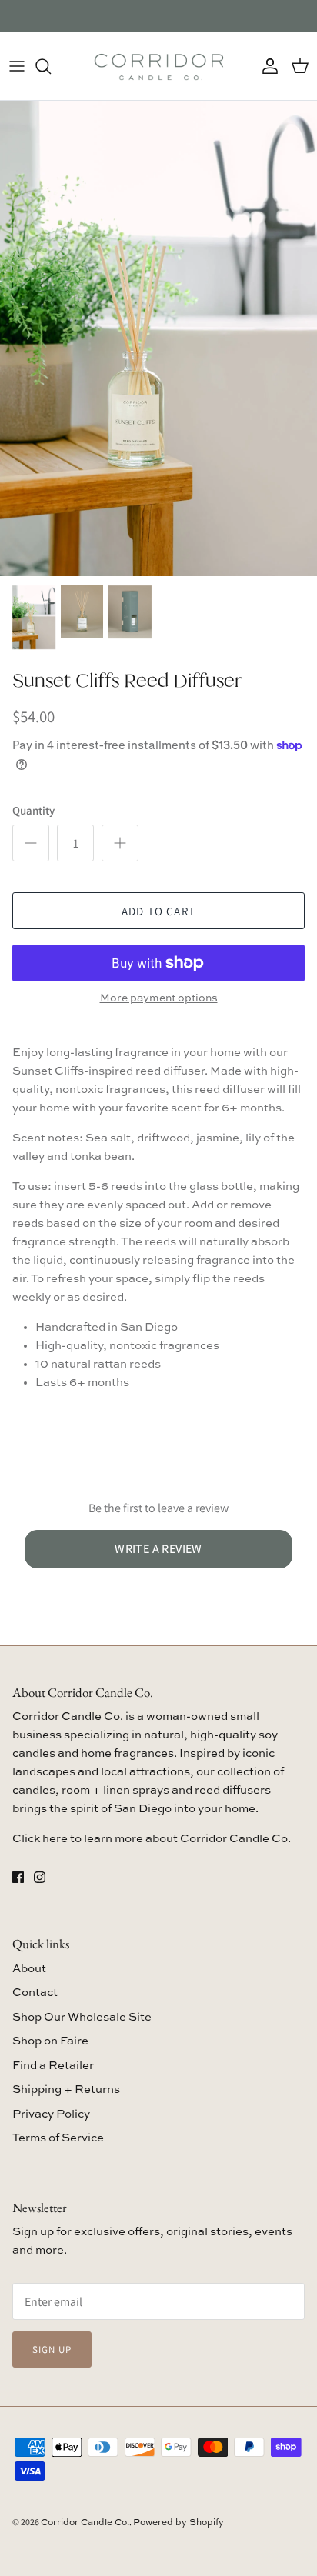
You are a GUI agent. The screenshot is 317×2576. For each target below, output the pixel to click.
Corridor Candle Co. (85, 2523)
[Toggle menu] (17, 66)
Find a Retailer (53, 2066)
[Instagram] (40, 1877)
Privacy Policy (51, 2114)
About (29, 1969)
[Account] (266, 66)
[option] (158, 338)
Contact (35, 1993)
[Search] (51, 66)
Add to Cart (158, 911)
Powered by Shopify (179, 2523)
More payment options (159, 998)
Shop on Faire (50, 2041)
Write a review (158, 1549)
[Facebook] (18, 1877)
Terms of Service (58, 2138)
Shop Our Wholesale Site (82, 2017)
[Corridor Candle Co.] (159, 66)
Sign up (52, 2349)
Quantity (33, 810)
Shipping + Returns (66, 2089)
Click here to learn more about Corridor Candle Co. (152, 1839)
